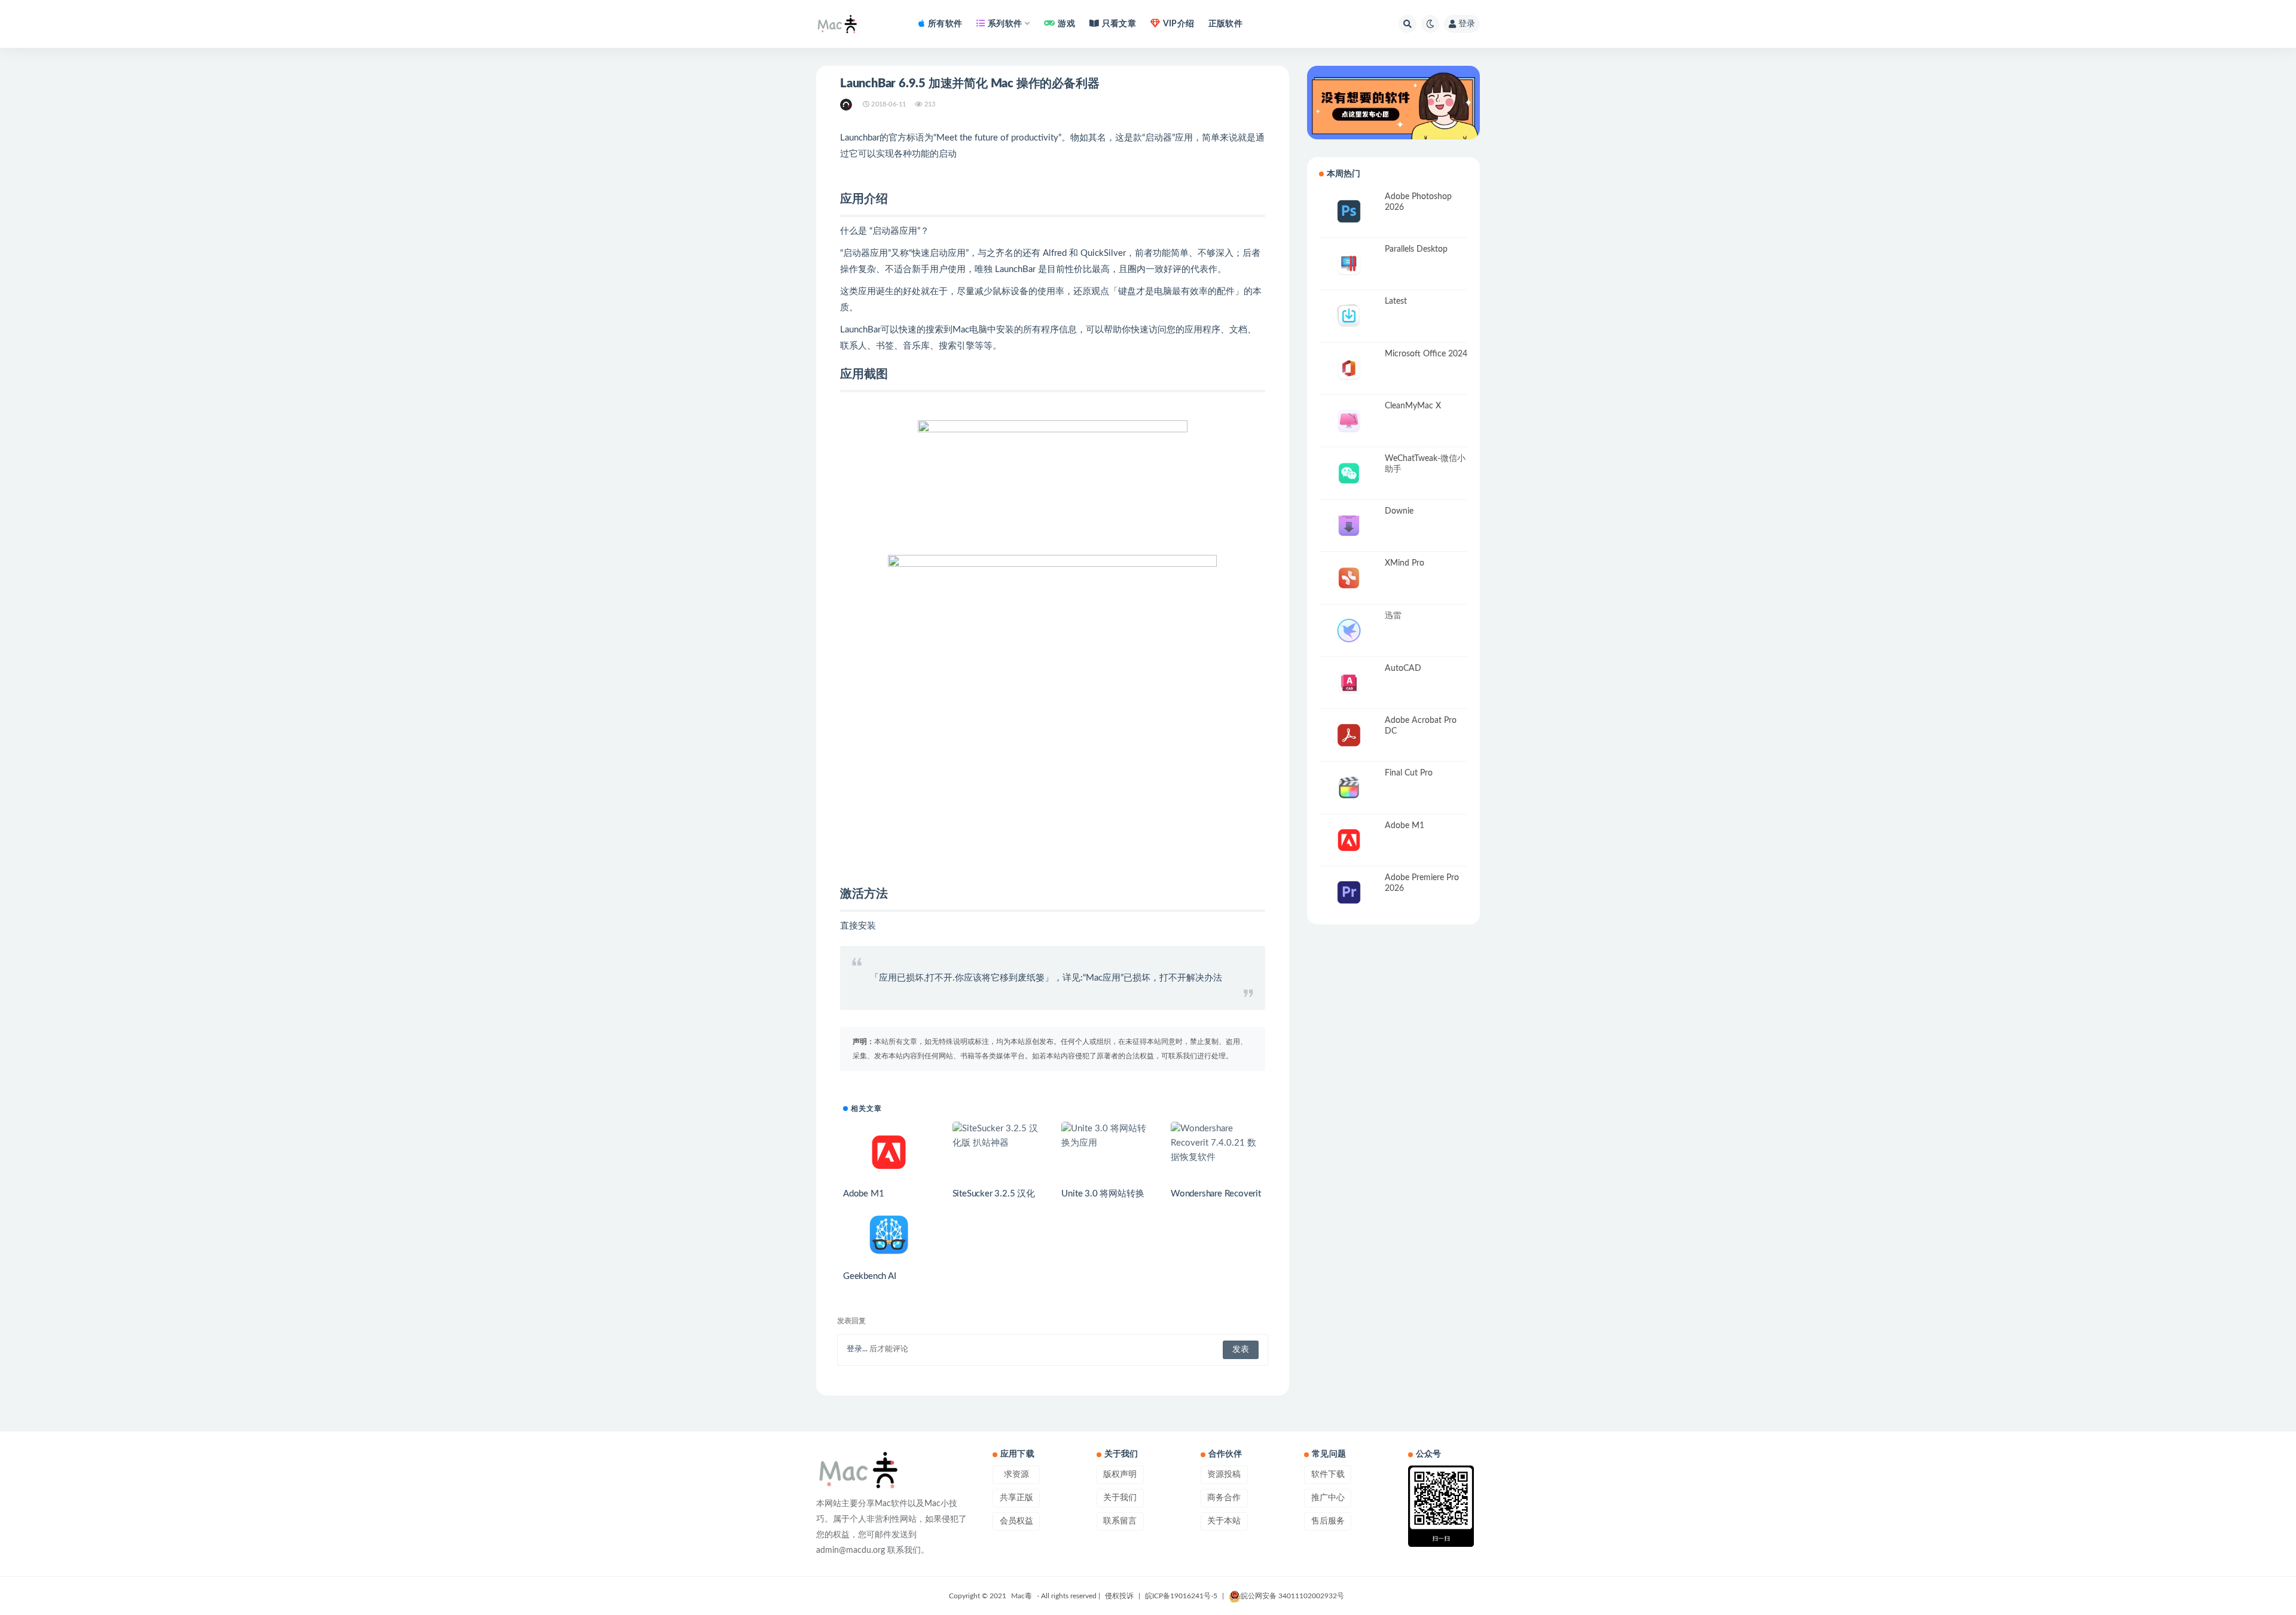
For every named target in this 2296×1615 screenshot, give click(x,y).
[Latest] (1349, 316)
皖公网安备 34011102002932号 (1292, 1596)
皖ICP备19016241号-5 (1181, 1596)
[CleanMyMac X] (1349, 421)
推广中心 (1328, 1498)
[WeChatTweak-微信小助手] (1349, 473)
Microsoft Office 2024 (1426, 354)
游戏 (1066, 24)
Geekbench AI (870, 1276)
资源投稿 (1224, 1474)
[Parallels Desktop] (1349, 264)
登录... (857, 1349)
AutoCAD (1403, 668)
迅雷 (1393, 616)
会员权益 (1016, 1521)
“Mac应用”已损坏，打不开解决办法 (1152, 978)
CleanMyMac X (1413, 406)
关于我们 (1120, 1498)
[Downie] (1349, 526)
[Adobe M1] (889, 1152)
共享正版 (1016, 1498)
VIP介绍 (1178, 24)
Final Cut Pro (1409, 773)
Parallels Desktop (1416, 249)
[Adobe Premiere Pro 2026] (1349, 892)
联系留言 (1120, 1521)
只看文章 (1119, 24)
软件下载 (1328, 1474)
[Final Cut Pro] (1349, 788)
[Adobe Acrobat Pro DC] (1349, 735)
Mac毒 (1022, 1596)
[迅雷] (1349, 631)
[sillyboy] (847, 105)
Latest (1396, 301)
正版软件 (1225, 24)
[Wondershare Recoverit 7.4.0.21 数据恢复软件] (1216, 1143)
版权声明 (1120, 1474)
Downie (1399, 511)
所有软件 (945, 24)
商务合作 (1224, 1498)
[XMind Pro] (1349, 578)
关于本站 (1224, 1521)
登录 (1467, 24)
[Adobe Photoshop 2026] (1349, 211)
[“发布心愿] (1393, 103)
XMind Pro (1405, 563)
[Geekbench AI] (889, 1235)
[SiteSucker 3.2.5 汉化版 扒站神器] (998, 1136)
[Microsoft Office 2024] (1349, 369)
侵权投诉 (1119, 1596)
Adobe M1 (863, 1194)
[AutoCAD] (1349, 683)
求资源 (1016, 1474)
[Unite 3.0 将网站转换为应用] (1107, 1136)
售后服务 (1328, 1521)
